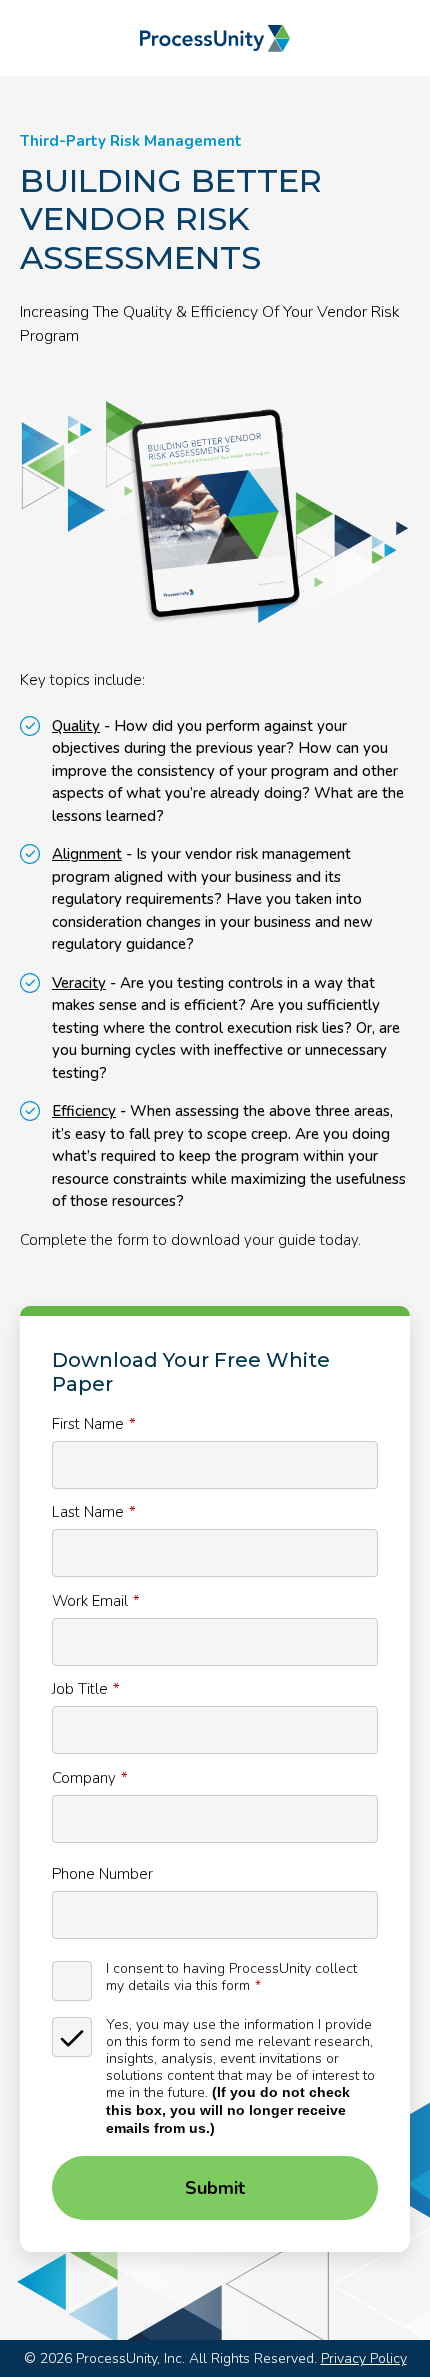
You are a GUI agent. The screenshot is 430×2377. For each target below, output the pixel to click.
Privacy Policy (364, 2358)
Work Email (90, 1600)
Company (84, 1777)
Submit (215, 2188)
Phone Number (102, 1873)
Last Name (88, 1511)
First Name (88, 1423)
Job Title (80, 1688)
